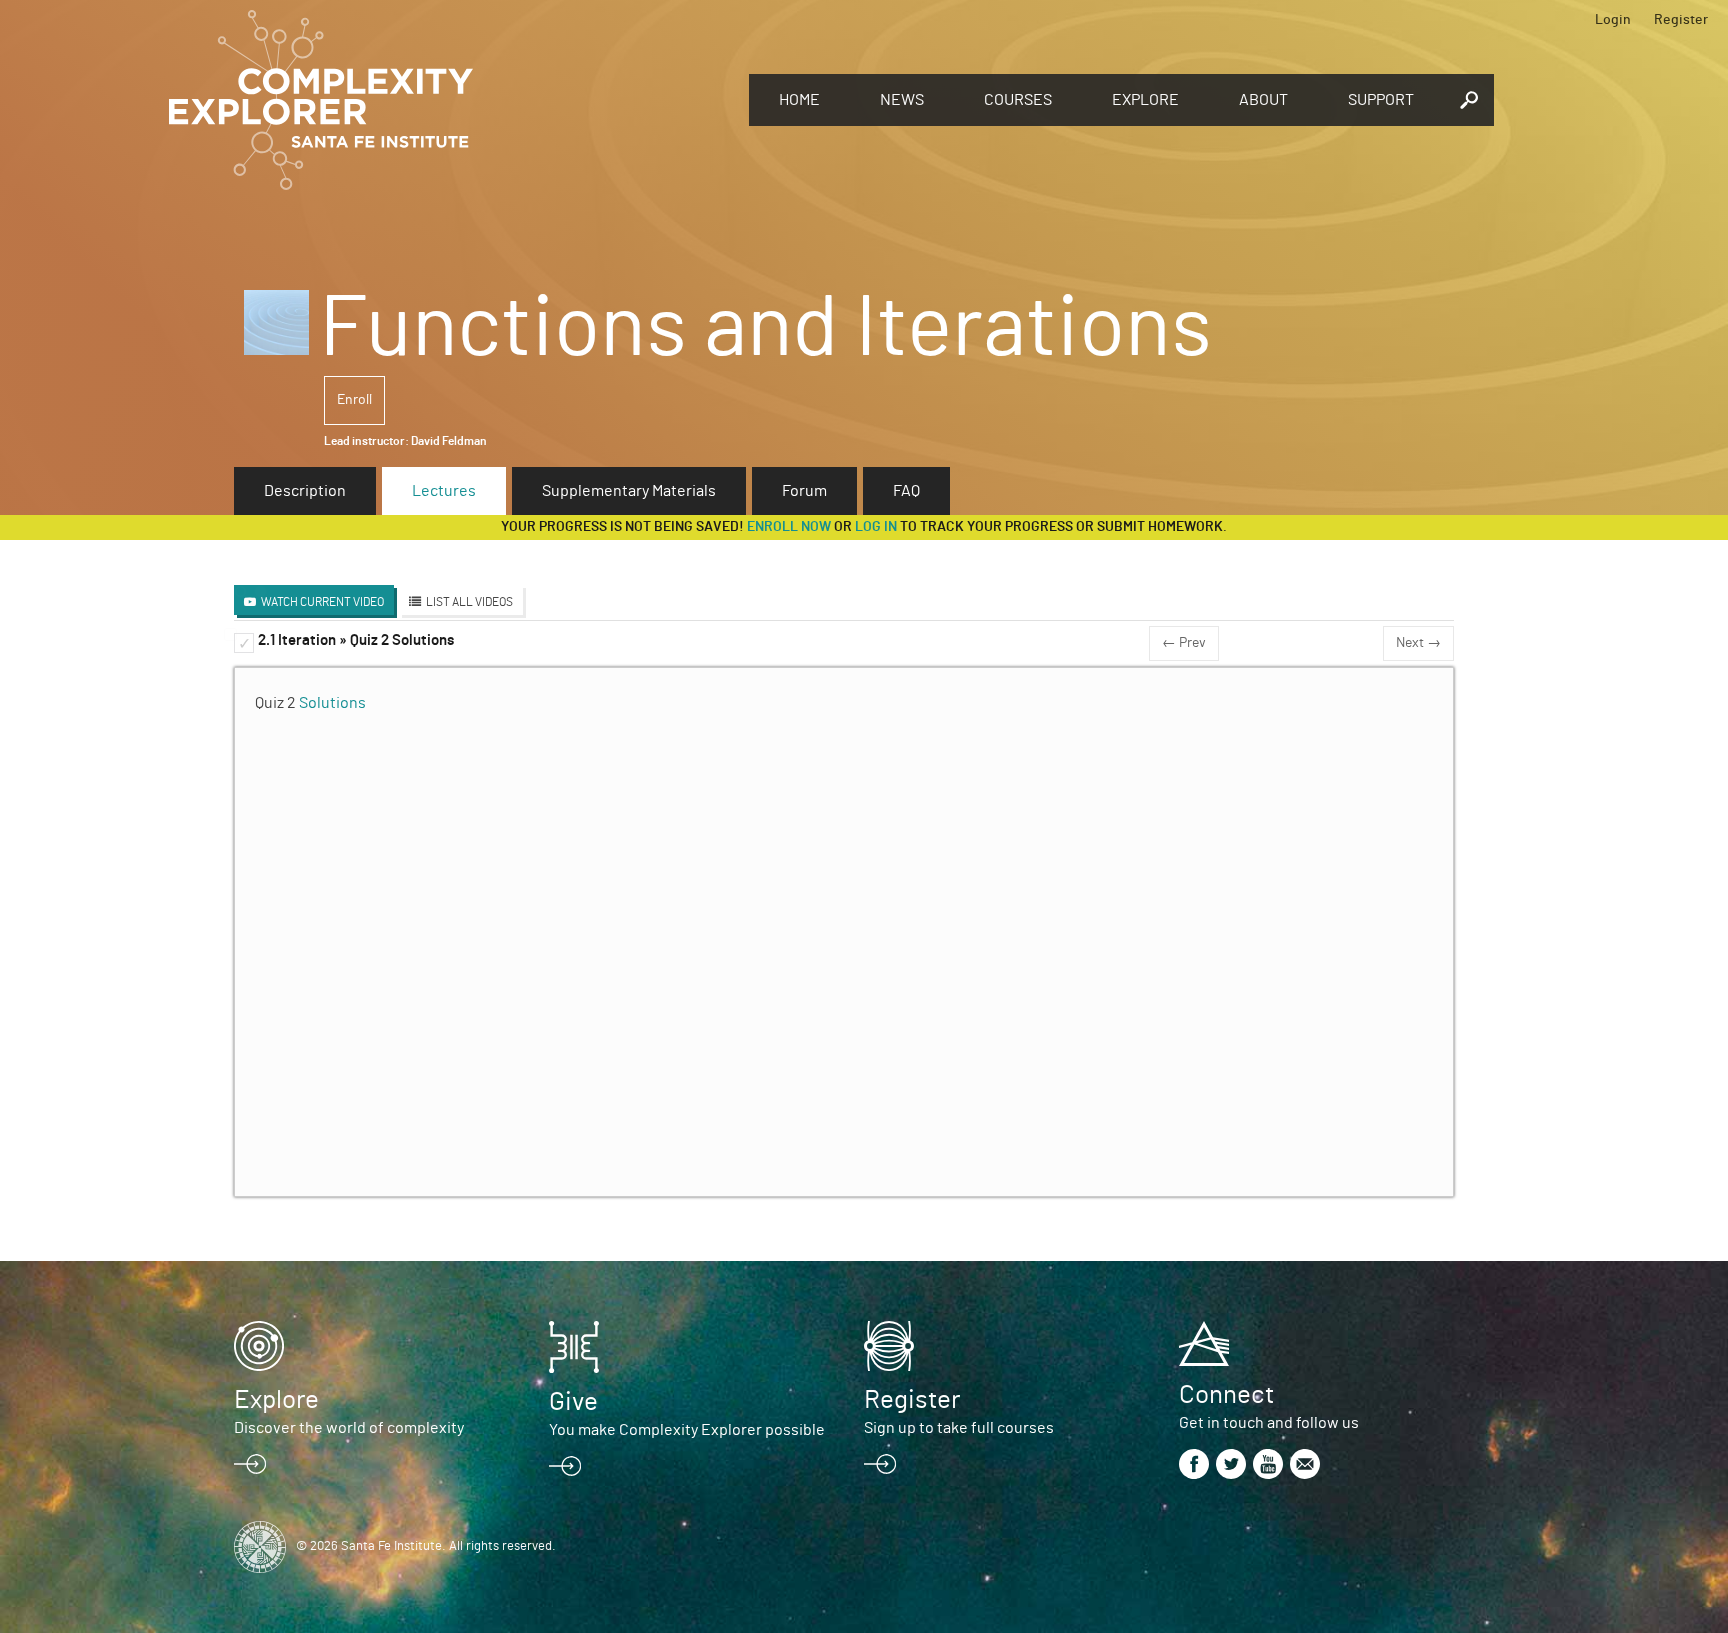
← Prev (1184, 643)
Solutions (332, 703)
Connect (1226, 1395)
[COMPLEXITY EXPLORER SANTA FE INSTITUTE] (449, 100)
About (1263, 100)
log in (876, 527)
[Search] (1469, 100)
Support (1381, 100)
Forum (804, 491)
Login (1613, 20)
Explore (1145, 100)
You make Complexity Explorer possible (687, 1430)
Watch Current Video (322, 602)
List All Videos (469, 602)
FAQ (906, 491)
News (902, 100)
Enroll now (789, 527)
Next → (1418, 643)
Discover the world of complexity (349, 1428)
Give (573, 1402)
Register (1681, 20)
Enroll (354, 400)
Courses (1018, 100)
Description (305, 491)
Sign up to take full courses (959, 1428)
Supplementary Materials (629, 491)
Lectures (444, 491)
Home (799, 100)
